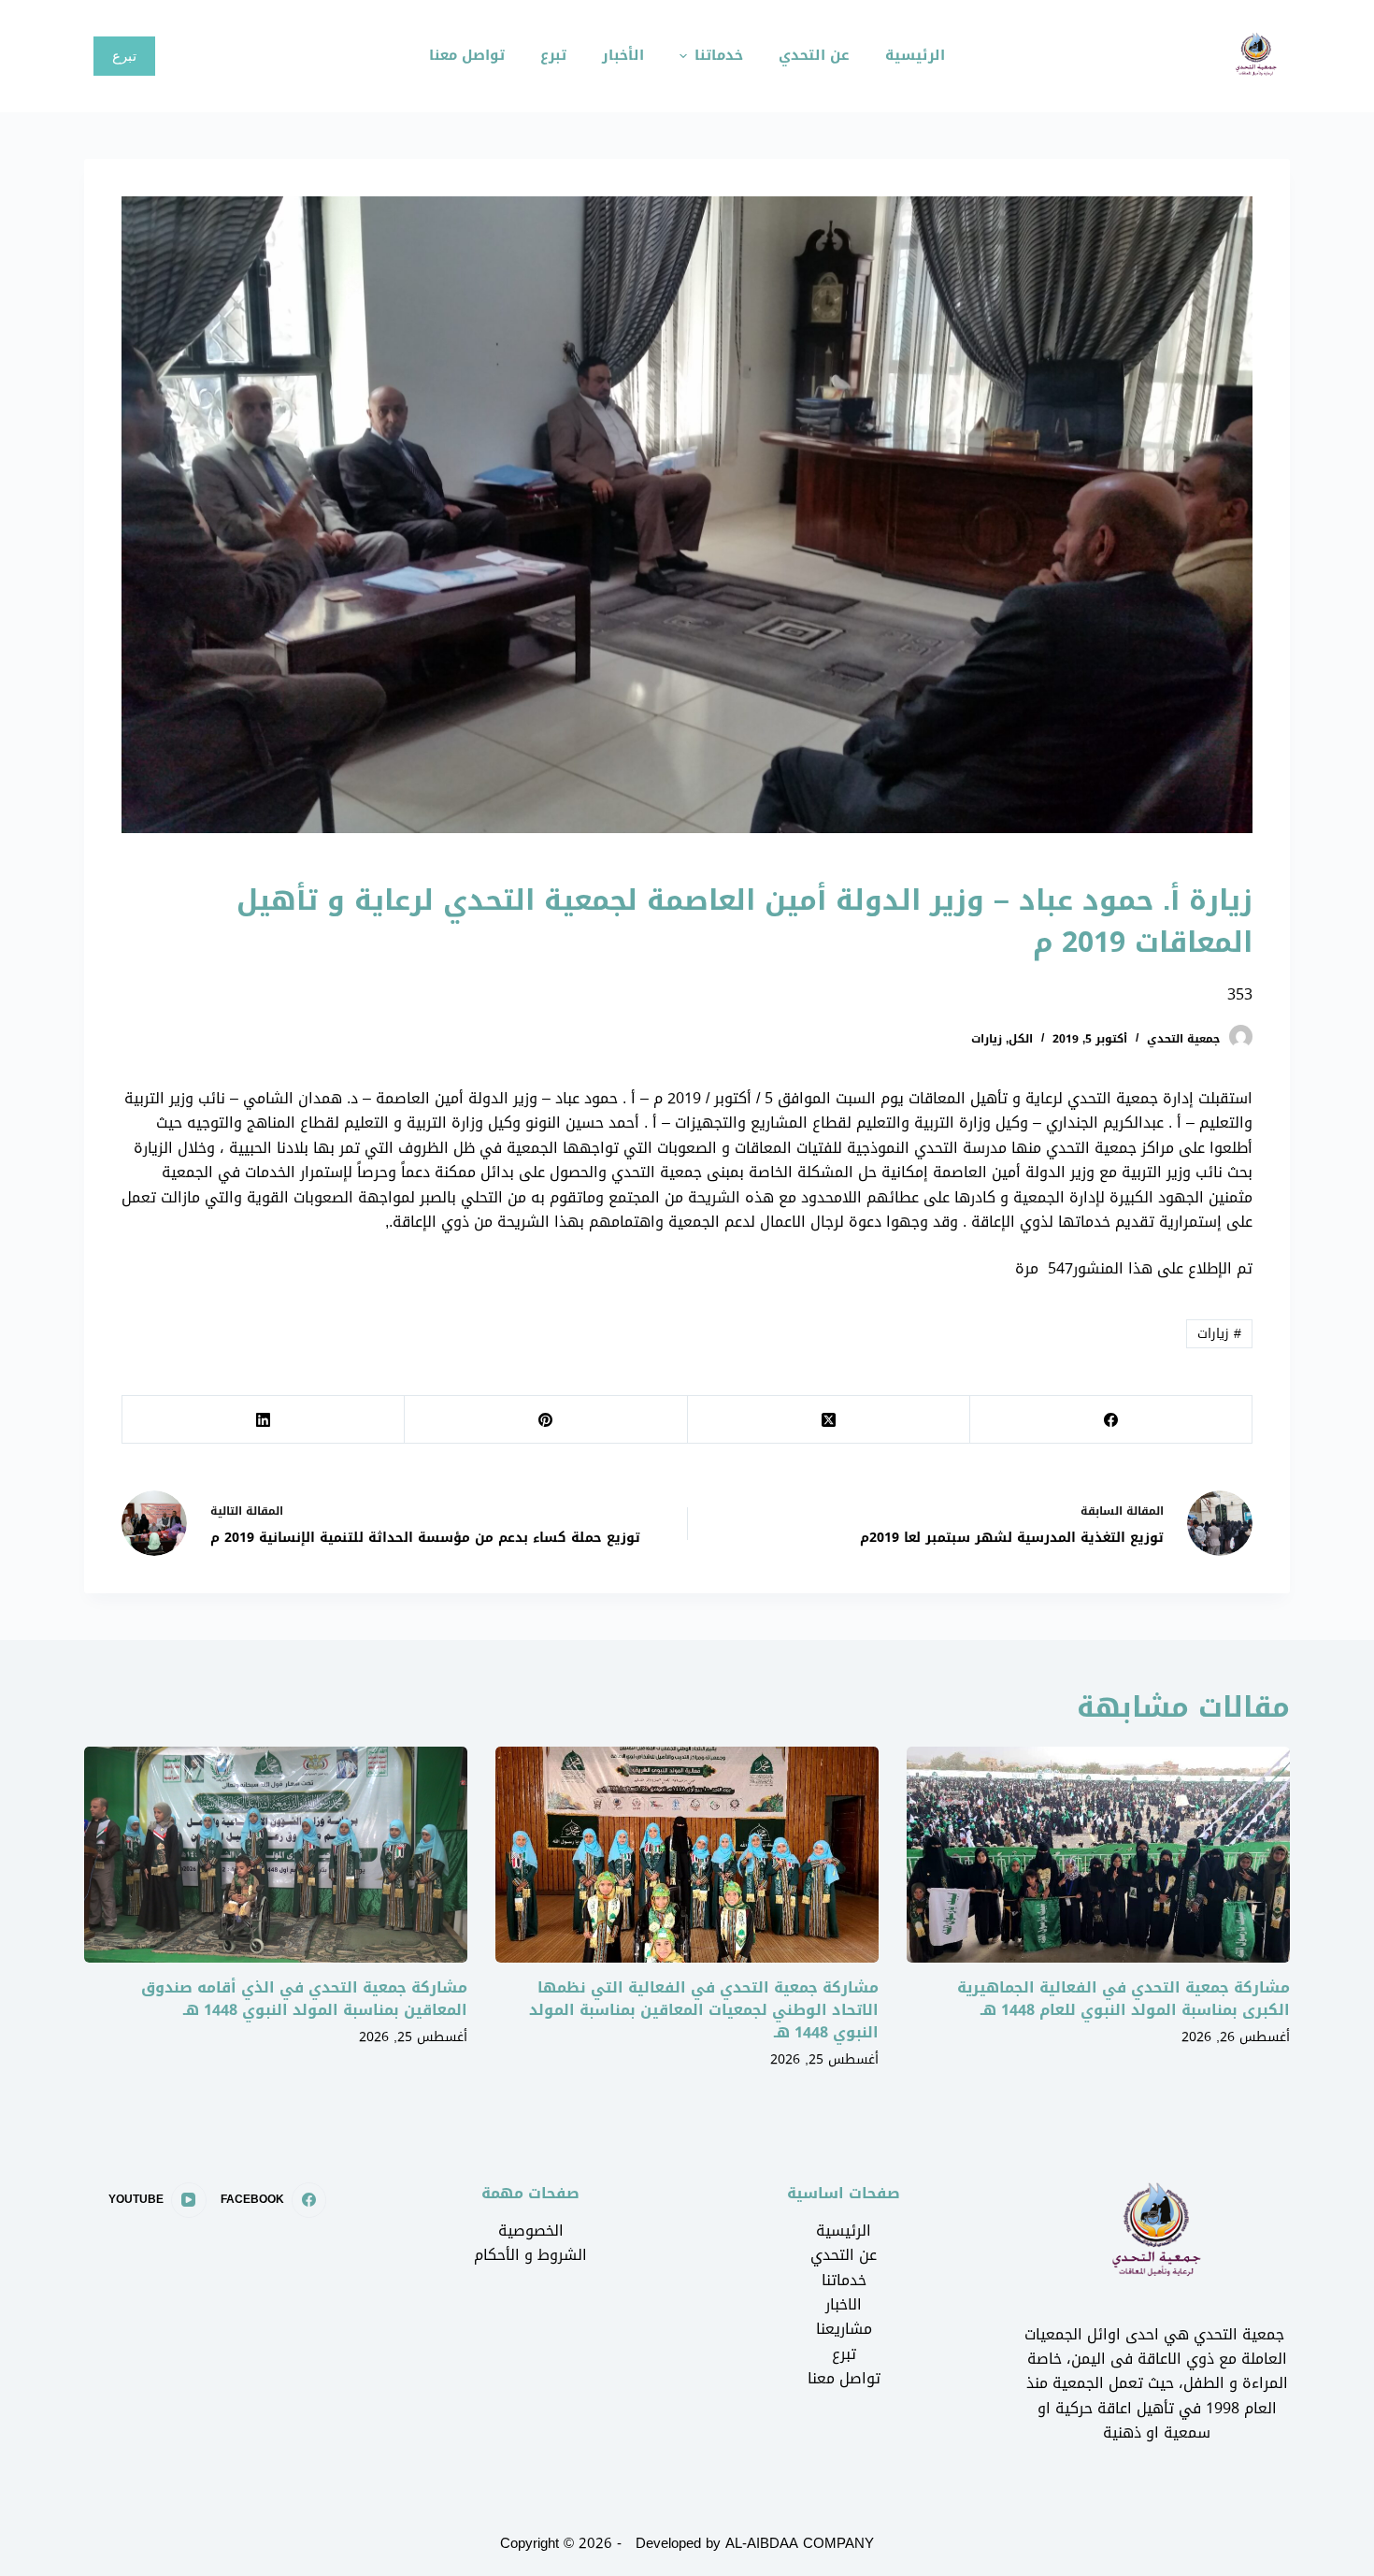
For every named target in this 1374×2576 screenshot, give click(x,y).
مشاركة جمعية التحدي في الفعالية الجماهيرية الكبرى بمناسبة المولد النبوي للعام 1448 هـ (1124, 1999)
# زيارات (1219, 1334)
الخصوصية (531, 2231)
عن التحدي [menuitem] (814, 55)
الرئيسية (844, 2231)
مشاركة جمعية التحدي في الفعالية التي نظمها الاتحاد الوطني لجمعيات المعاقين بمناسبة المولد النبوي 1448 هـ (704, 2010)
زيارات (987, 1039)
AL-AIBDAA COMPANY (800, 2543)
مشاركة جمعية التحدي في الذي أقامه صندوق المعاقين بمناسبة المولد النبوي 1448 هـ (304, 1999)
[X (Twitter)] (828, 1420)
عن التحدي (844, 2255)
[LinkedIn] (263, 1420)
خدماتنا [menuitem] (719, 55)
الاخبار (844, 2304)
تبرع (124, 56)
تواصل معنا (844, 2378)
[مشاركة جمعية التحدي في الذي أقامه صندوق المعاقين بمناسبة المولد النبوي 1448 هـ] (276, 1855)
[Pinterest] (545, 1420)
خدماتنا (844, 2280)
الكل (1021, 1039)
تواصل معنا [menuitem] (467, 55)
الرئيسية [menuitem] (915, 55)
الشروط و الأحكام (530, 2255)
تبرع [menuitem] (553, 55)
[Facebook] (1110, 1420)
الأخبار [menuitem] (623, 55)
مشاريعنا (844, 2329)
